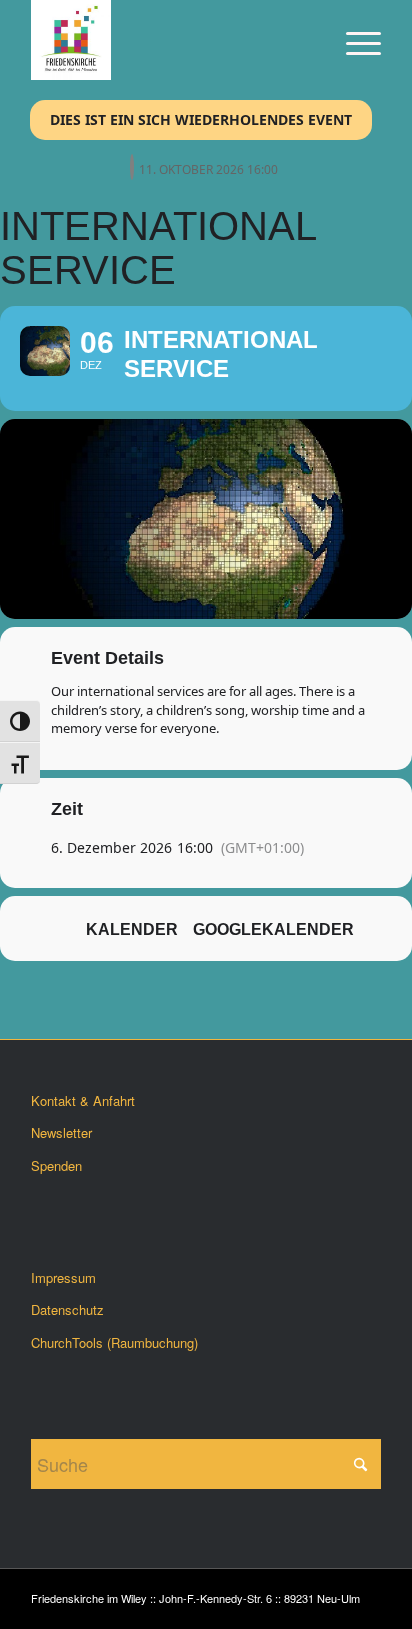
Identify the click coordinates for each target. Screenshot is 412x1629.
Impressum (63, 1277)
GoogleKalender (273, 929)
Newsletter (61, 1132)
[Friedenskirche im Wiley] (171, 40)
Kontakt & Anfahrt (83, 1100)
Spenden (56, 1165)
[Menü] (353, 40)
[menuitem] (353, 40)
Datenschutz (67, 1309)
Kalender (132, 929)
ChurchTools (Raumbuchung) (114, 1342)
